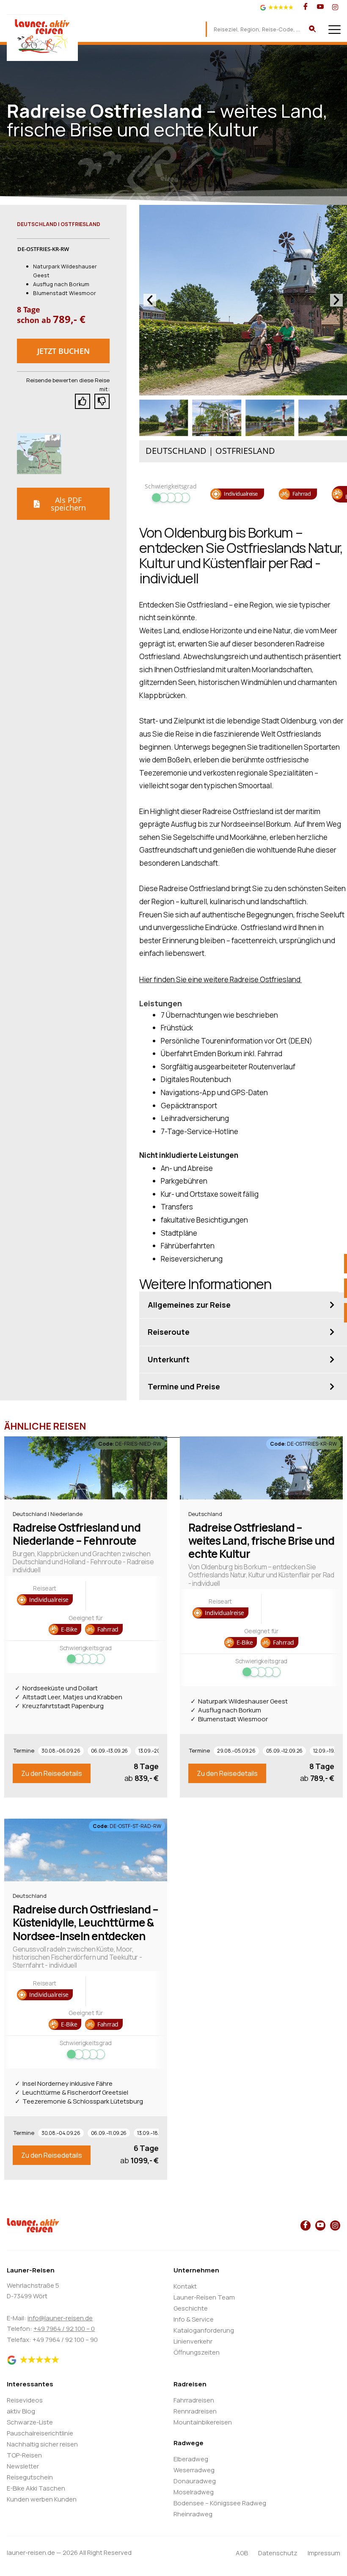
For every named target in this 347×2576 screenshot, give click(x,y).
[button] (63, 351)
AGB (242, 2553)
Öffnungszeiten (197, 2352)
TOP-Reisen (24, 2455)
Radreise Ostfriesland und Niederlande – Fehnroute (77, 1534)
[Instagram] (335, 7)
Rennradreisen (195, 2411)
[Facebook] (306, 7)
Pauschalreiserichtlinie (40, 2433)
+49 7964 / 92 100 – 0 (64, 2329)
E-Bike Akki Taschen (36, 2488)
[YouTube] (320, 7)
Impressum (324, 2553)
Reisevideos (25, 2400)
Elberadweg (191, 2459)
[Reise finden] (312, 29)
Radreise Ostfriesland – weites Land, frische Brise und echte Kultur (261, 1541)
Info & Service (194, 2319)
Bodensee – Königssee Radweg (220, 2503)
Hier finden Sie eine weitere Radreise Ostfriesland (220, 979)
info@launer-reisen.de (60, 2318)
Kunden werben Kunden (42, 2499)
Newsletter (23, 2466)
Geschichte (191, 2308)
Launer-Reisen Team (204, 2297)
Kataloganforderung (204, 2330)
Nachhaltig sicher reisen (42, 2444)
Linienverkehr (193, 2341)
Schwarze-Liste (30, 2422)
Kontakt (185, 2286)
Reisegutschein (30, 2477)
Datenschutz (278, 2553)
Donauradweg (195, 2481)
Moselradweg (194, 2492)
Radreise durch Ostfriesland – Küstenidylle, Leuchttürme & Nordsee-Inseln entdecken (85, 1922)
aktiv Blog (21, 2411)
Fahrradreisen (194, 2400)
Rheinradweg (193, 2514)
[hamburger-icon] (335, 29)
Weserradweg (194, 2470)
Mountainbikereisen (203, 2422)
